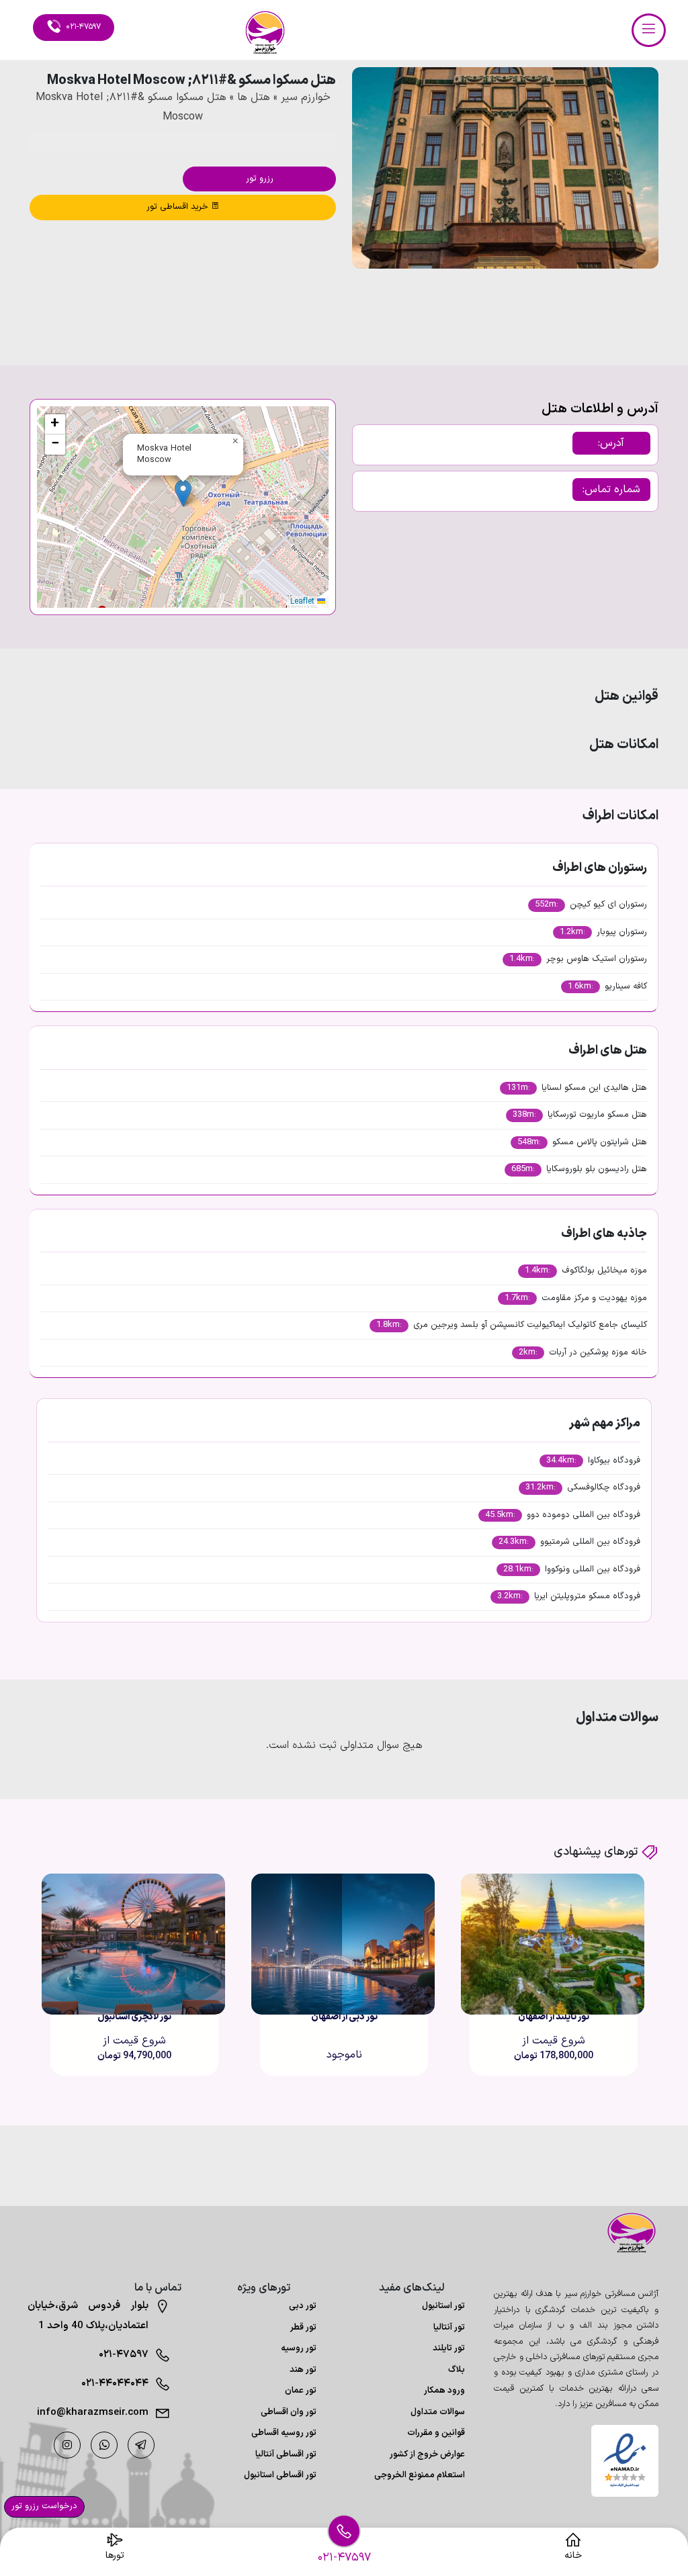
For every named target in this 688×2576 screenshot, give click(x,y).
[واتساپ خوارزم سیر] (104, 2445)
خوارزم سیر (306, 97)
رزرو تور (260, 179)
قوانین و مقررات (436, 2433)
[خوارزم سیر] (625, 2233)
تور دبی (303, 2306)
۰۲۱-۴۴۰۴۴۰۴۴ (115, 2384)
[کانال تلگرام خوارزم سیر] (141, 2445)
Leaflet (304, 602)
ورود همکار (444, 2391)
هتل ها (254, 97)
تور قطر (303, 2328)
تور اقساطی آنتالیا (286, 2454)
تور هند (303, 2370)
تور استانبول (443, 2306)
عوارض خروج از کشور (427, 2454)
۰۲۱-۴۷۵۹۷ (124, 2355)
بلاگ (457, 2370)
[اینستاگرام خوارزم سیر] (67, 2445)
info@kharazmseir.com (93, 2412)
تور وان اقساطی (289, 2412)
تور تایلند (449, 2348)
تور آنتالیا (449, 2328)
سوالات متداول (438, 2412)
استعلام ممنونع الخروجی (420, 2475)
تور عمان (301, 2391)
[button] (612, 305)
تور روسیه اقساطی (284, 2433)
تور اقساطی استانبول (280, 2475)
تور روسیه (299, 2348)
